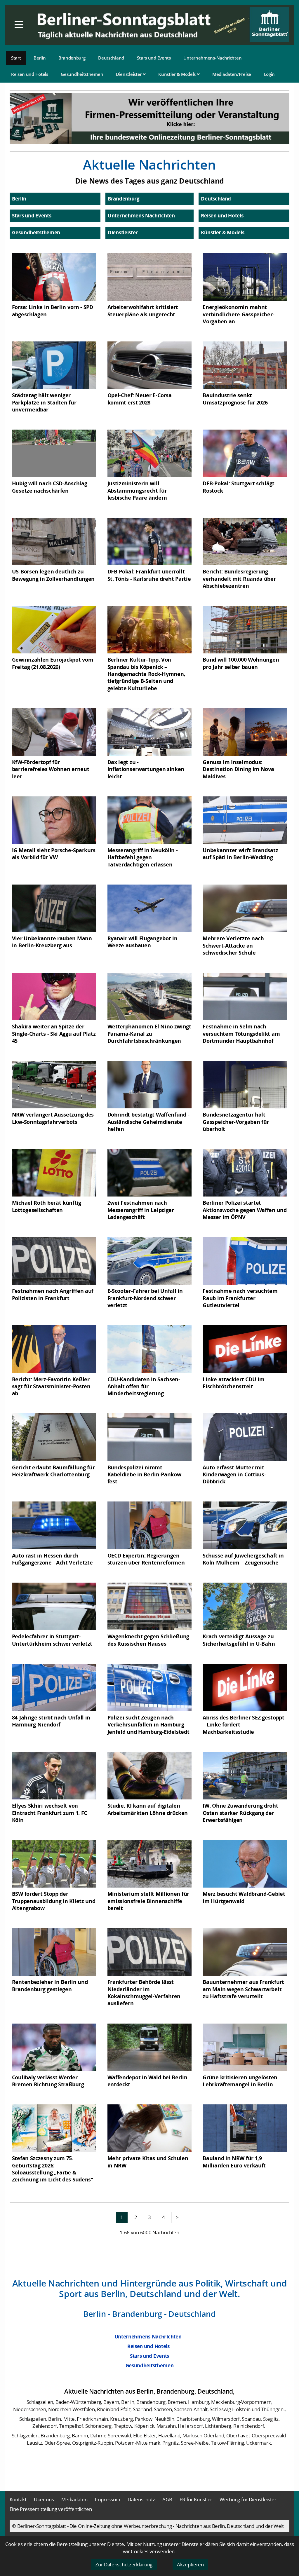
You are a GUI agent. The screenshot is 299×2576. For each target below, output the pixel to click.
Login (270, 74)
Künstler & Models (178, 74)
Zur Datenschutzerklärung (124, 2564)
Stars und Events (154, 58)
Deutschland (111, 58)
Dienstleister (129, 74)
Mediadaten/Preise (232, 74)
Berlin (40, 58)
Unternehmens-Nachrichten (212, 58)
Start (16, 58)
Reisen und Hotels (30, 74)
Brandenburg (72, 58)
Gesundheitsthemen (82, 74)
